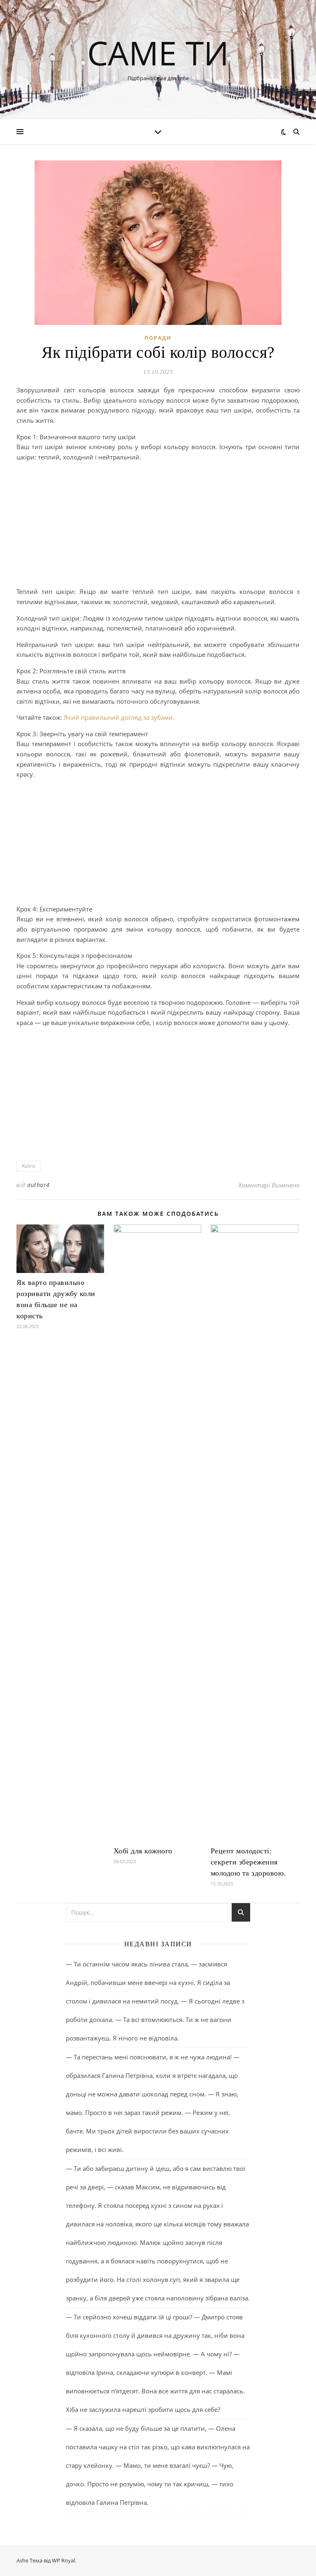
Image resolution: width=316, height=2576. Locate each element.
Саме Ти (158, 53)
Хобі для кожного (143, 1851)
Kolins (29, 1166)
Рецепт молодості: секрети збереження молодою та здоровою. (248, 1862)
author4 (38, 1185)
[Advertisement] (158, 526)
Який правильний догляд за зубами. (119, 717)
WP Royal (63, 2560)
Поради (158, 338)
